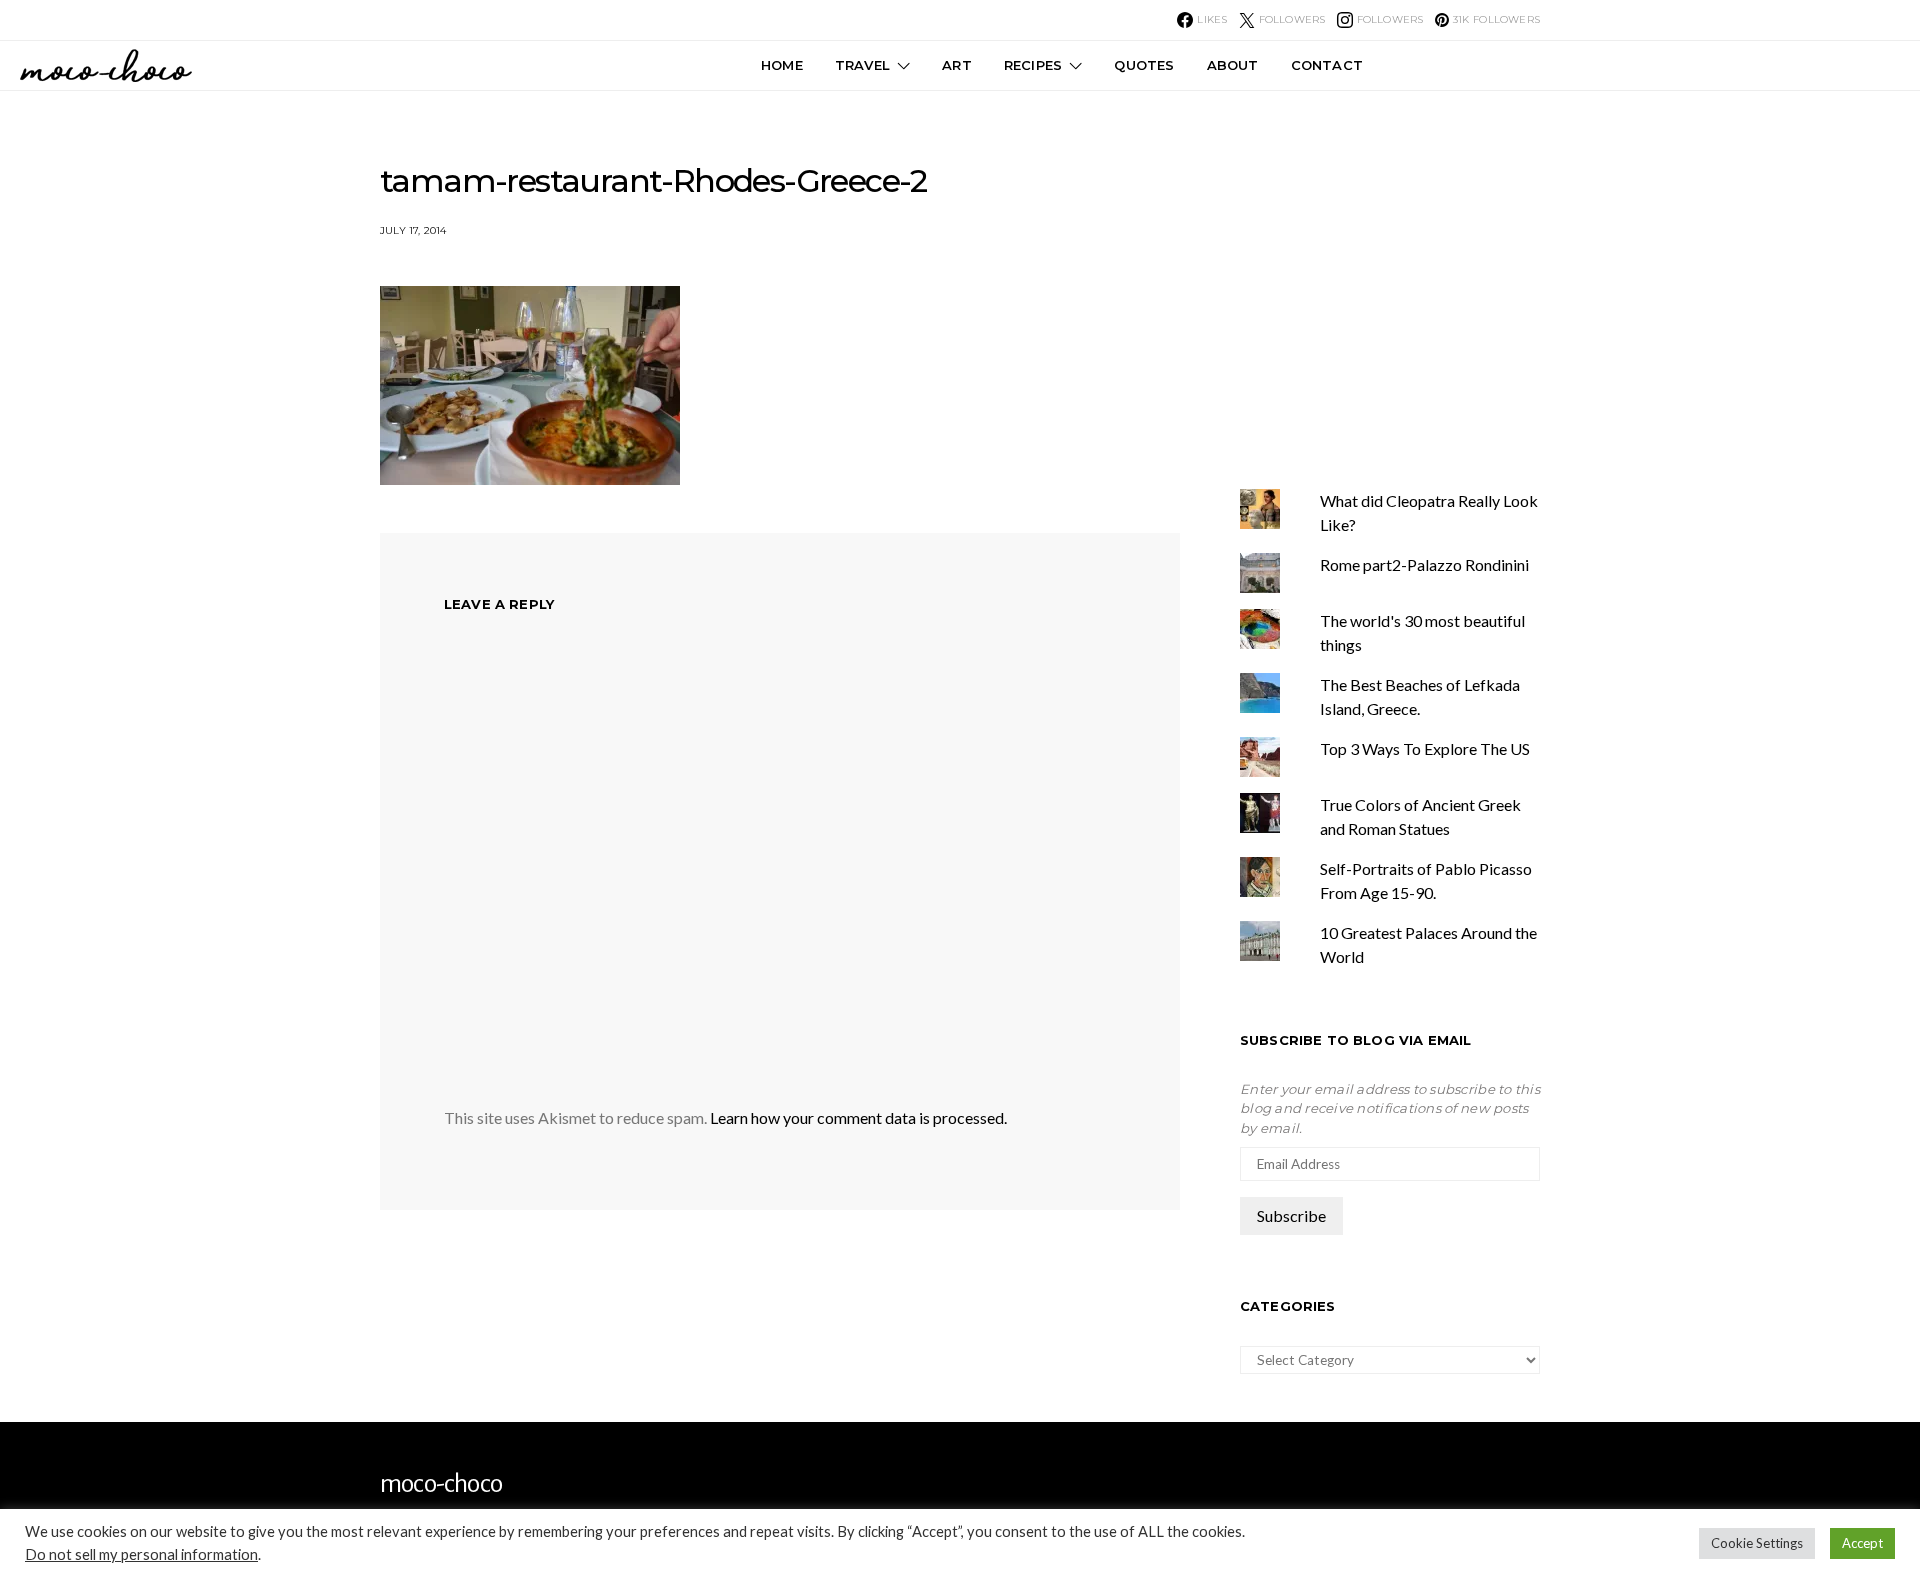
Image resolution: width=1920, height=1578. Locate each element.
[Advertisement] (1408, 279)
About (1233, 65)
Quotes (1144, 65)
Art (957, 65)
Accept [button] (1862, 1543)
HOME (782, 65)
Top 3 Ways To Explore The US (1425, 748)
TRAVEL (862, 65)
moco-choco (441, 1484)
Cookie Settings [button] (1757, 1543)
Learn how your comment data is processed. (858, 1117)
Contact (1327, 65)
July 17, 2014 (413, 230)
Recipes (1033, 65)
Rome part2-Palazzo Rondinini (1424, 564)
